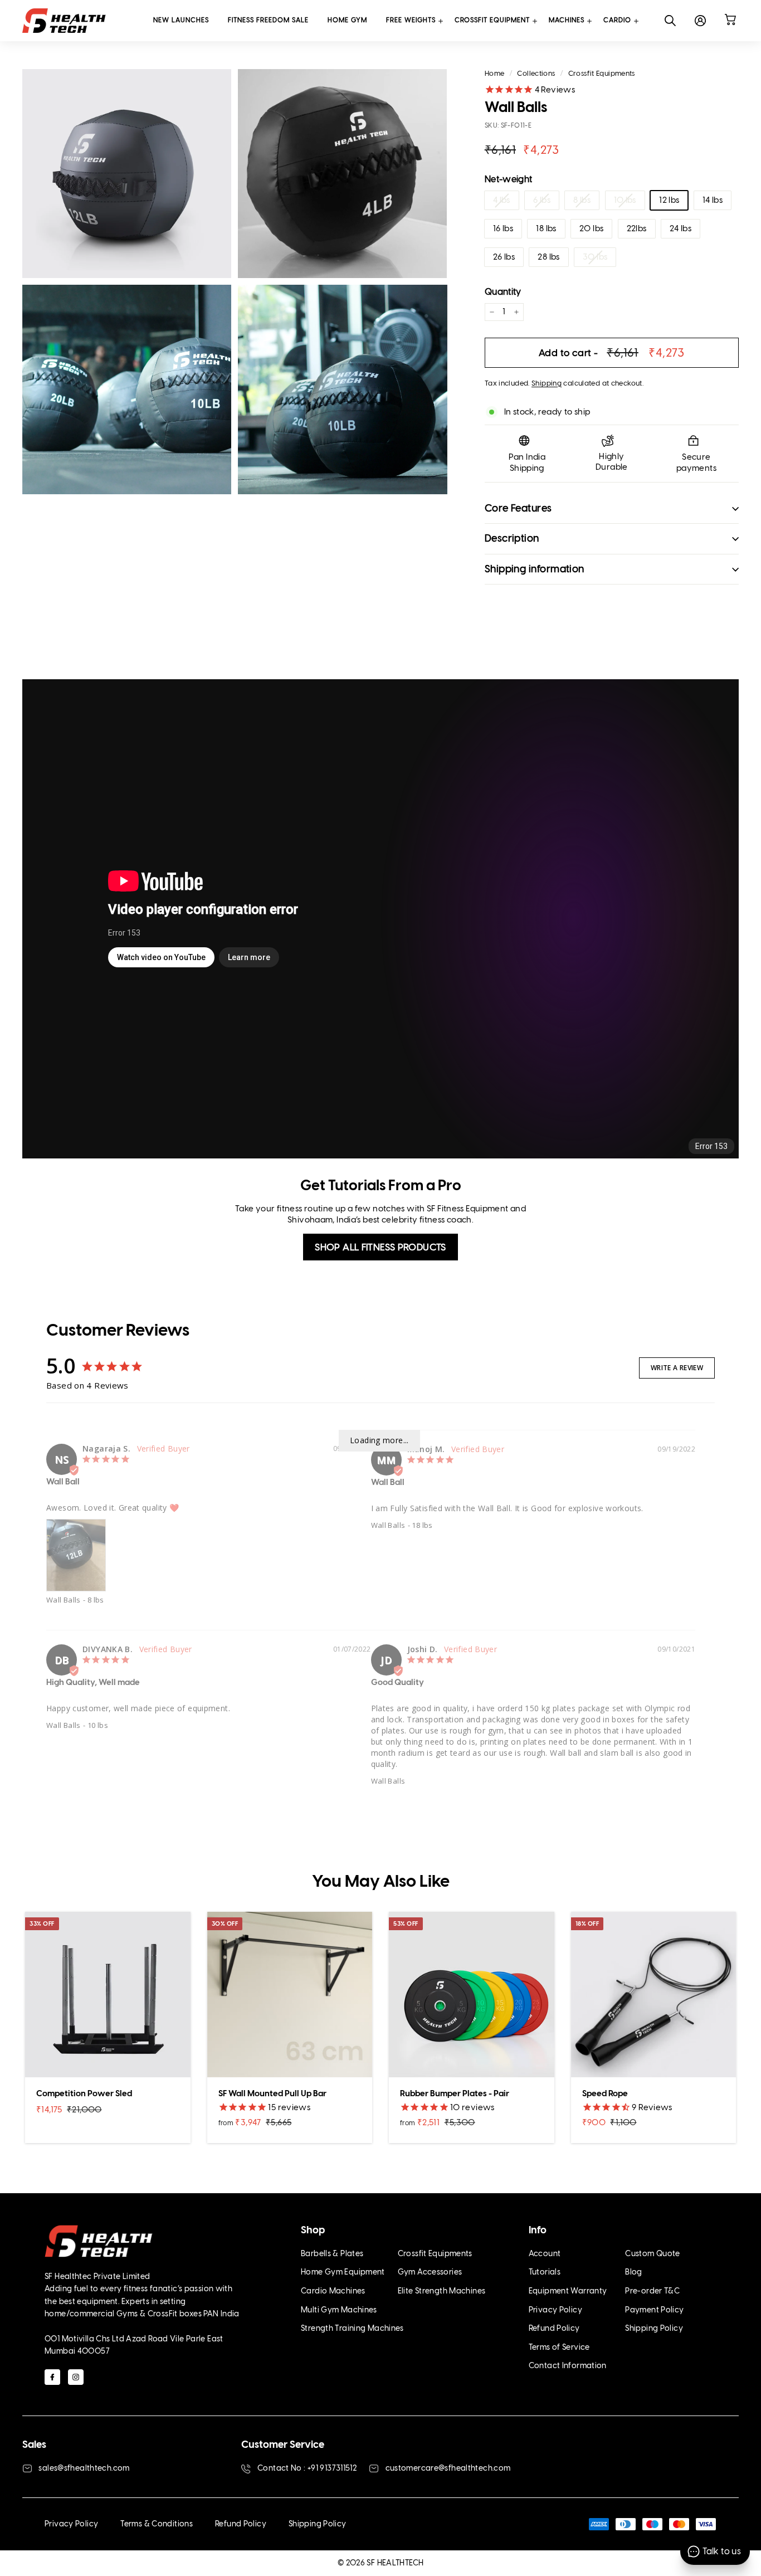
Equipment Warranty (568, 2291)
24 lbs (680, 228)
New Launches (181, 20)
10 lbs (625, 200)
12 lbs (669, 200)
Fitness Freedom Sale (268, 20)
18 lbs (546, 228)
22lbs (637, 228)
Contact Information (568, 2366)
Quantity (503, 292)
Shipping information (535, 569)
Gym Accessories (430, 2272)
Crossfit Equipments (602, 73)
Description (512, 538)
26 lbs (504, 257)
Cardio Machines (333, 2291)
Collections (536, 73)
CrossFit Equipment (492, 20)
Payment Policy (654, 2310)
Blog (634, 2272)
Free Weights (411, 20)
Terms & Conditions (157, 2524)
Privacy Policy (555, 2310)
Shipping (547, 383)
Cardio (617, 20)
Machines (567, 20)
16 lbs (503, 228)
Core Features (518, 508)
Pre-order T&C (652, 2291)
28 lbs (548, 257)
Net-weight (509, 179)
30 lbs (595, 257)
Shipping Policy (654, 2328)
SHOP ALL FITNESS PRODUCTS (380, 1247)
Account (545, 2254)
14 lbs (713, 200)
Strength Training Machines (352, 2328)
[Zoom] (127, 174)
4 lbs (502, 200)
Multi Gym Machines (339, 2310)
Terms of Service (559, 2347)
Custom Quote (653, 2254)
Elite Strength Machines (442, 2291)
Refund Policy (554, 2328)
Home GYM (347, 20)
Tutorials (545, 2272)
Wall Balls (64, 1600)
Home (495, 73)
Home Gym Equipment (343, 2272)
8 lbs (582, 200)
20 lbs (591, 228)
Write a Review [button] (677, 1368)
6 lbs (542, 200)
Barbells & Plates (332, 2254)
